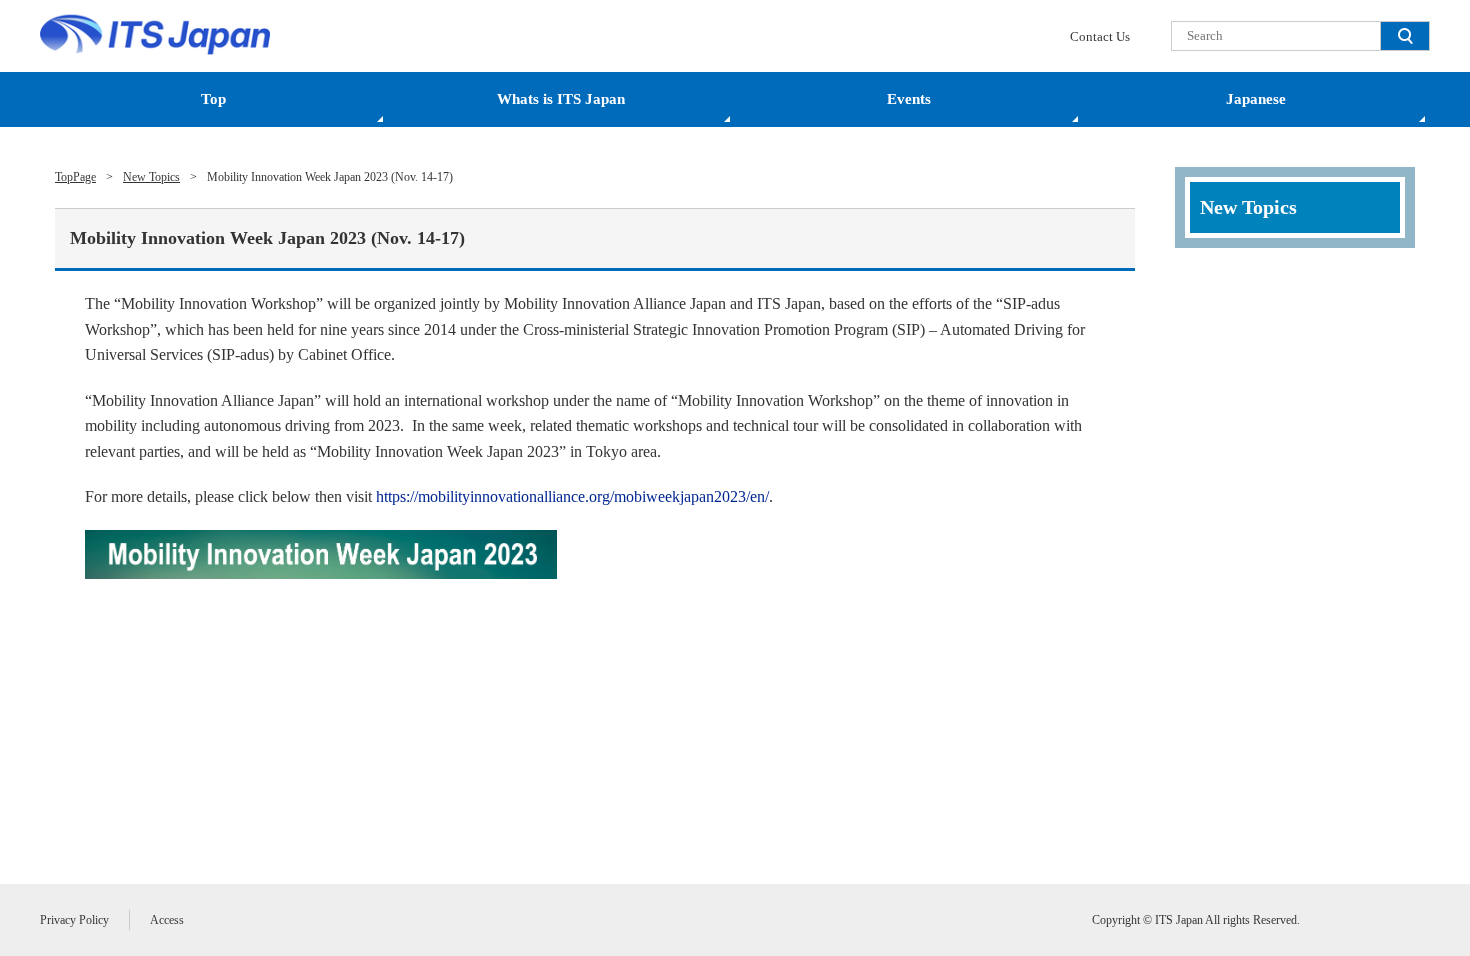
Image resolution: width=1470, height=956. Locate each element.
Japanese (1256, 99)
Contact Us (1100, 36)
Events (909, 99)
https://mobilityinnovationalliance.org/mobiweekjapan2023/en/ (572, 496)
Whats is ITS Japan (561, 99)
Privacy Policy (74, 920)
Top (213, 99)
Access (167, 920)
